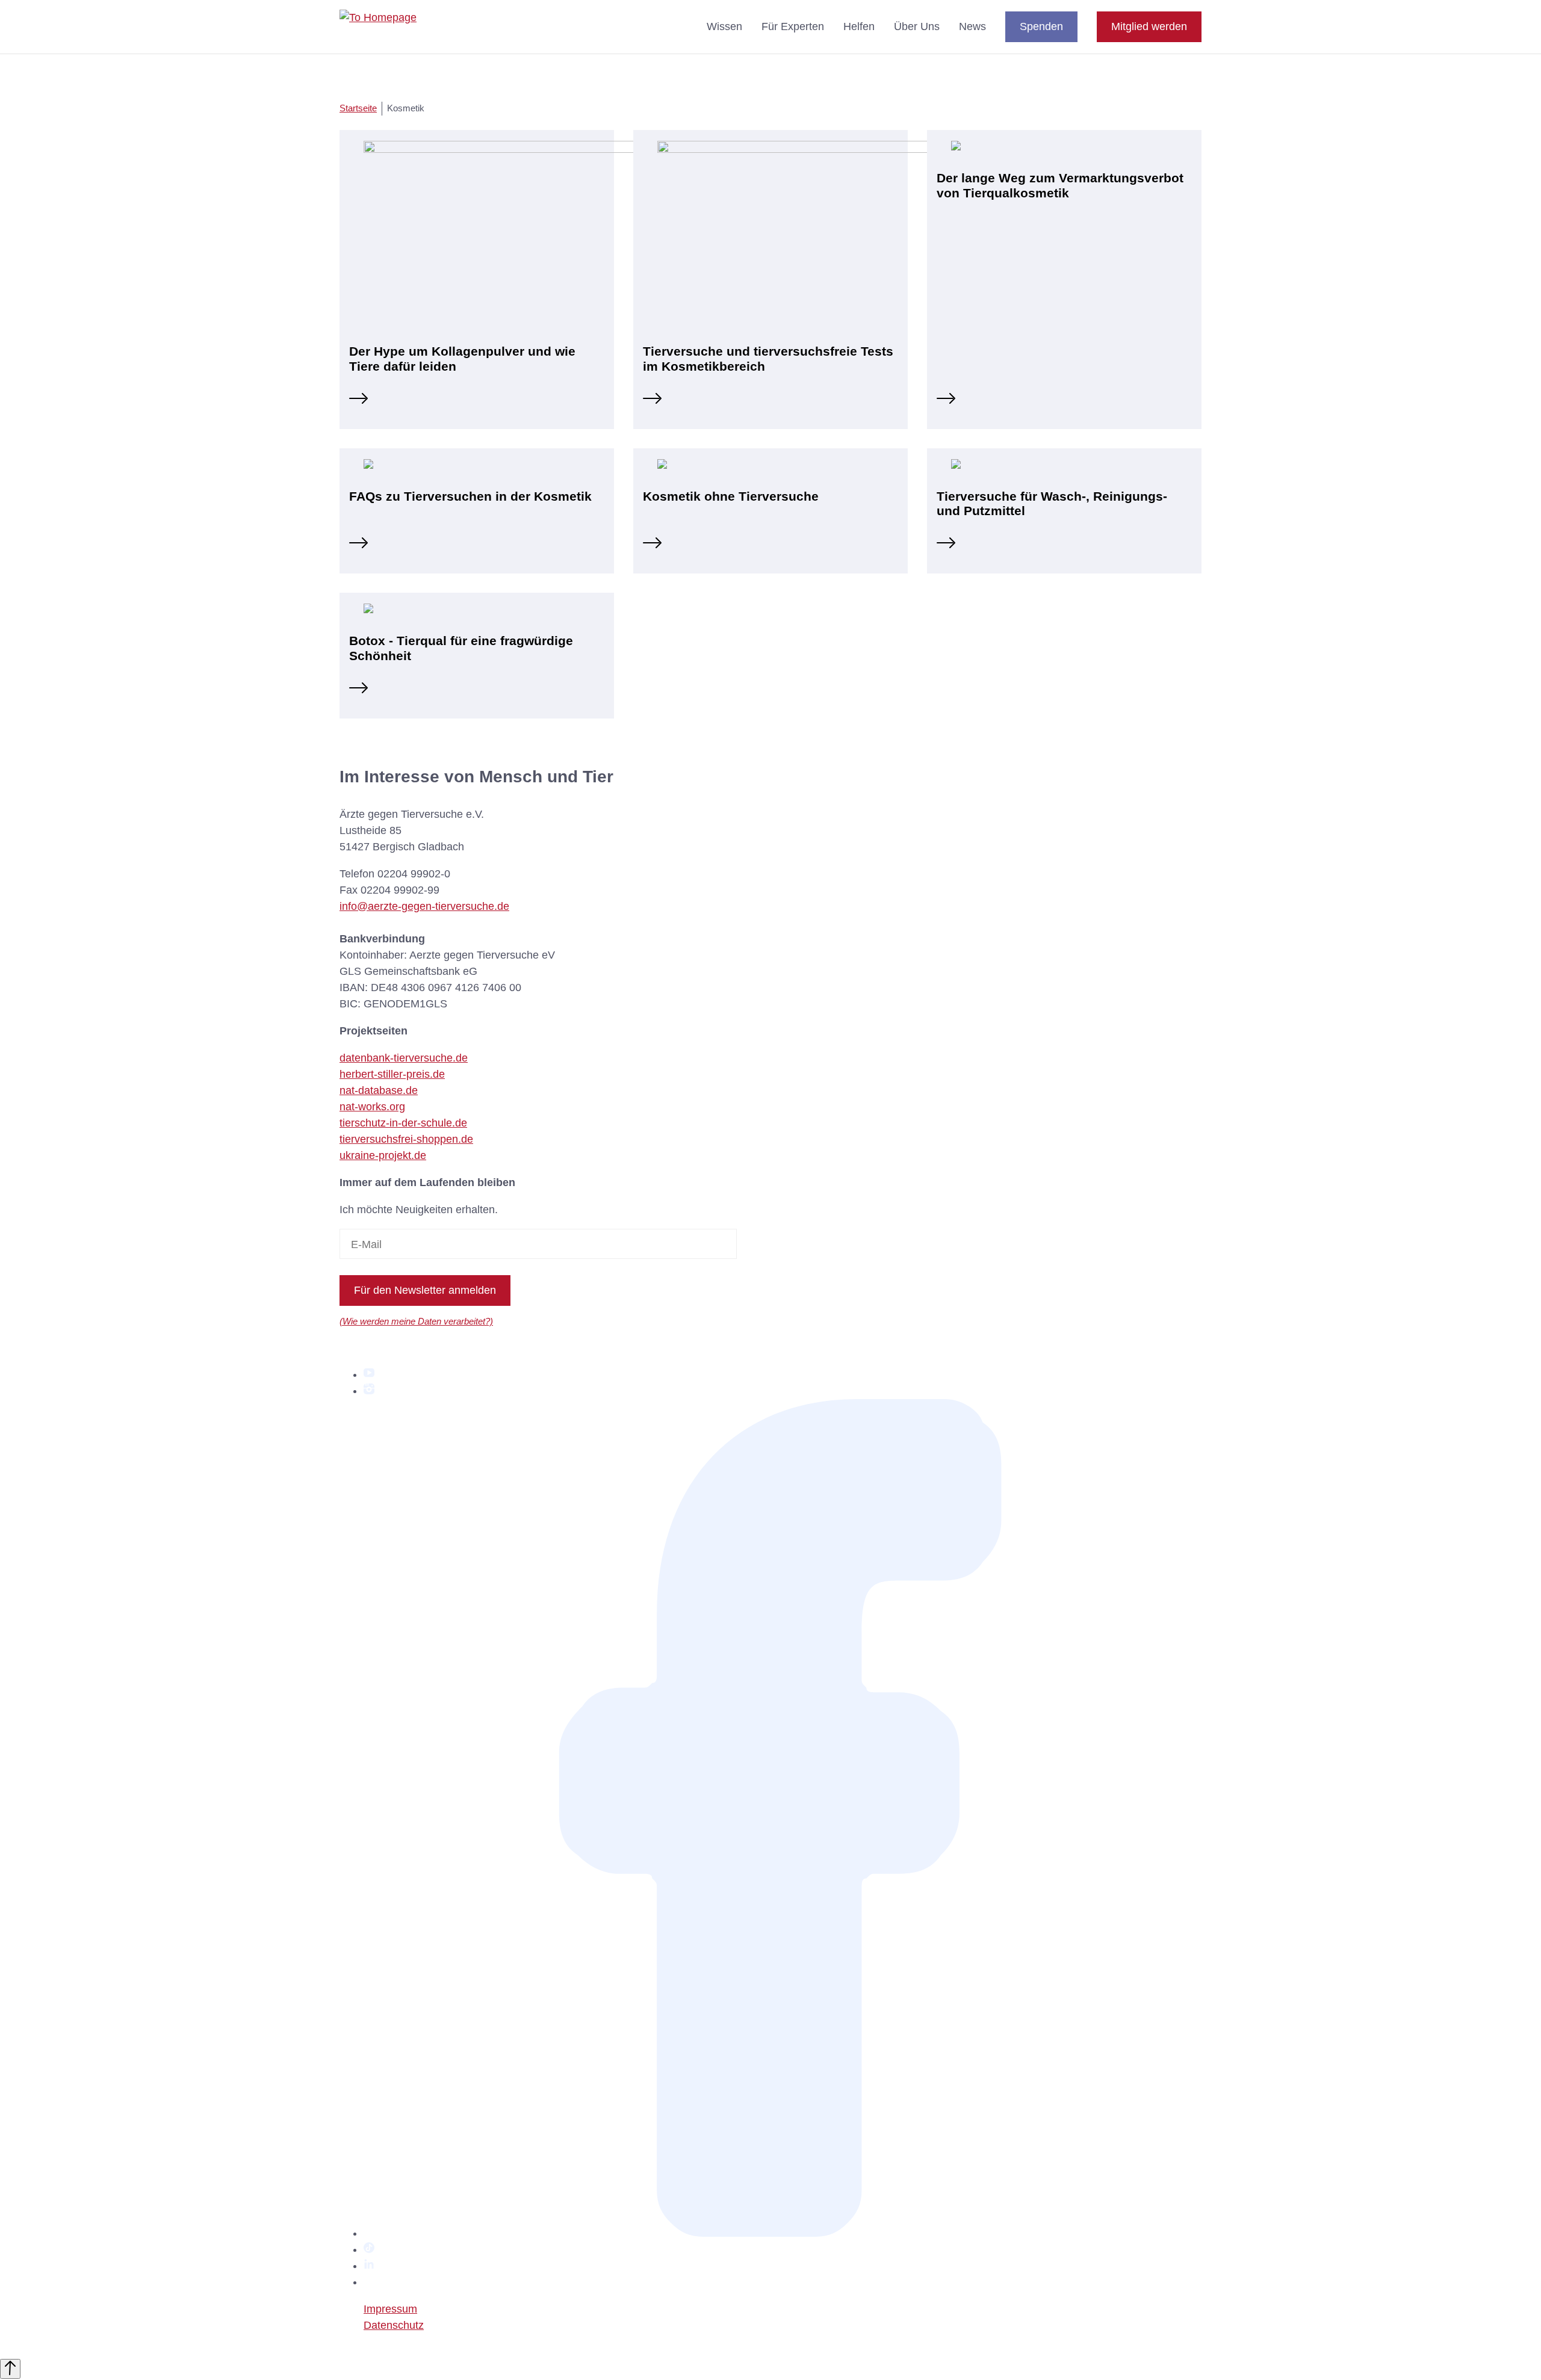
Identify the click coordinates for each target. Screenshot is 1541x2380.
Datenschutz (394, 2325)
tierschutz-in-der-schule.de (403, 1123)
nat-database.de (379, 1090)
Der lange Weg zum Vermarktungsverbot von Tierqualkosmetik (1060, 185)
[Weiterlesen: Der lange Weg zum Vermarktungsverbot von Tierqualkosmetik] (946, 400)
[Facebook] (783, 2233)
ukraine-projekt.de (383, 1155)
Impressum (390, 2309)
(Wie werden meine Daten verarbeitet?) (416, 1321)
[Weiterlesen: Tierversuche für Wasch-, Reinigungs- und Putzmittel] (946, 545)
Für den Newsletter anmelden (425, 1290)
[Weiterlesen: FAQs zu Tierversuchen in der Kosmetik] (358, 545)
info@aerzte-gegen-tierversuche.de (424, 906)
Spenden (1041, 26)
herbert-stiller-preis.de (392, 1074)
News (972, 26)
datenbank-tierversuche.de (404, 1058)
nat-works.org (372, 1107)
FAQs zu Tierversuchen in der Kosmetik (470, 496)
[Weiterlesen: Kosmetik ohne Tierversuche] (652, 545)
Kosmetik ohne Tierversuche (731, 496)
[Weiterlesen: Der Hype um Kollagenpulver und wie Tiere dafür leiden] (358, 400)
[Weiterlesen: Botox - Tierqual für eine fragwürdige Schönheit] (358, 690)
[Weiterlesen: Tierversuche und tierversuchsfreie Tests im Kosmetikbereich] (652, 400)
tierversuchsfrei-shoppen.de (406, 1139)
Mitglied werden (1149, 26)
